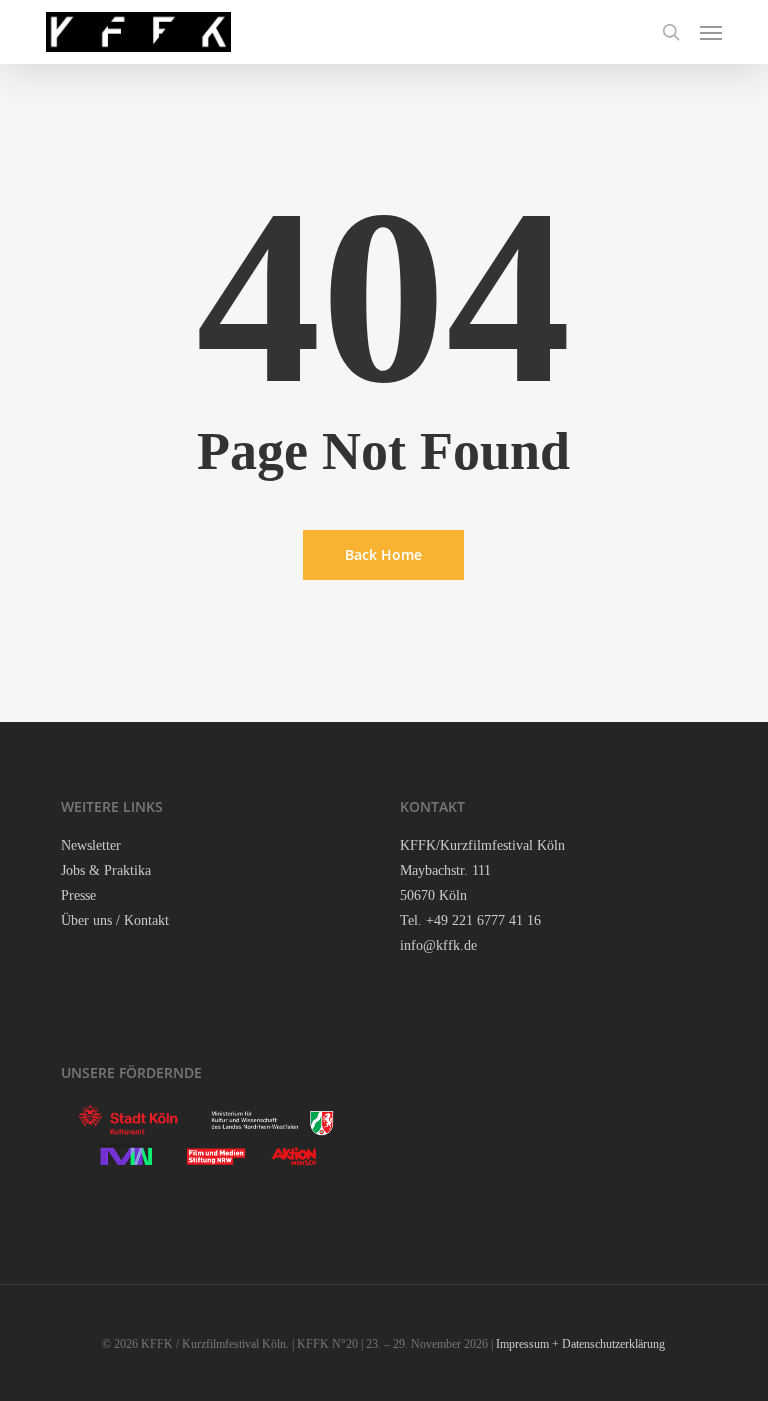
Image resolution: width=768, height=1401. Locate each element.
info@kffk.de (438, 945)
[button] (711, 32)
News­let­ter (91, 845)
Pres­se (78, 895)
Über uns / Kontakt (115, 920)
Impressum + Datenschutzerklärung (580, 1344)
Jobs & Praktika (106, 870)
